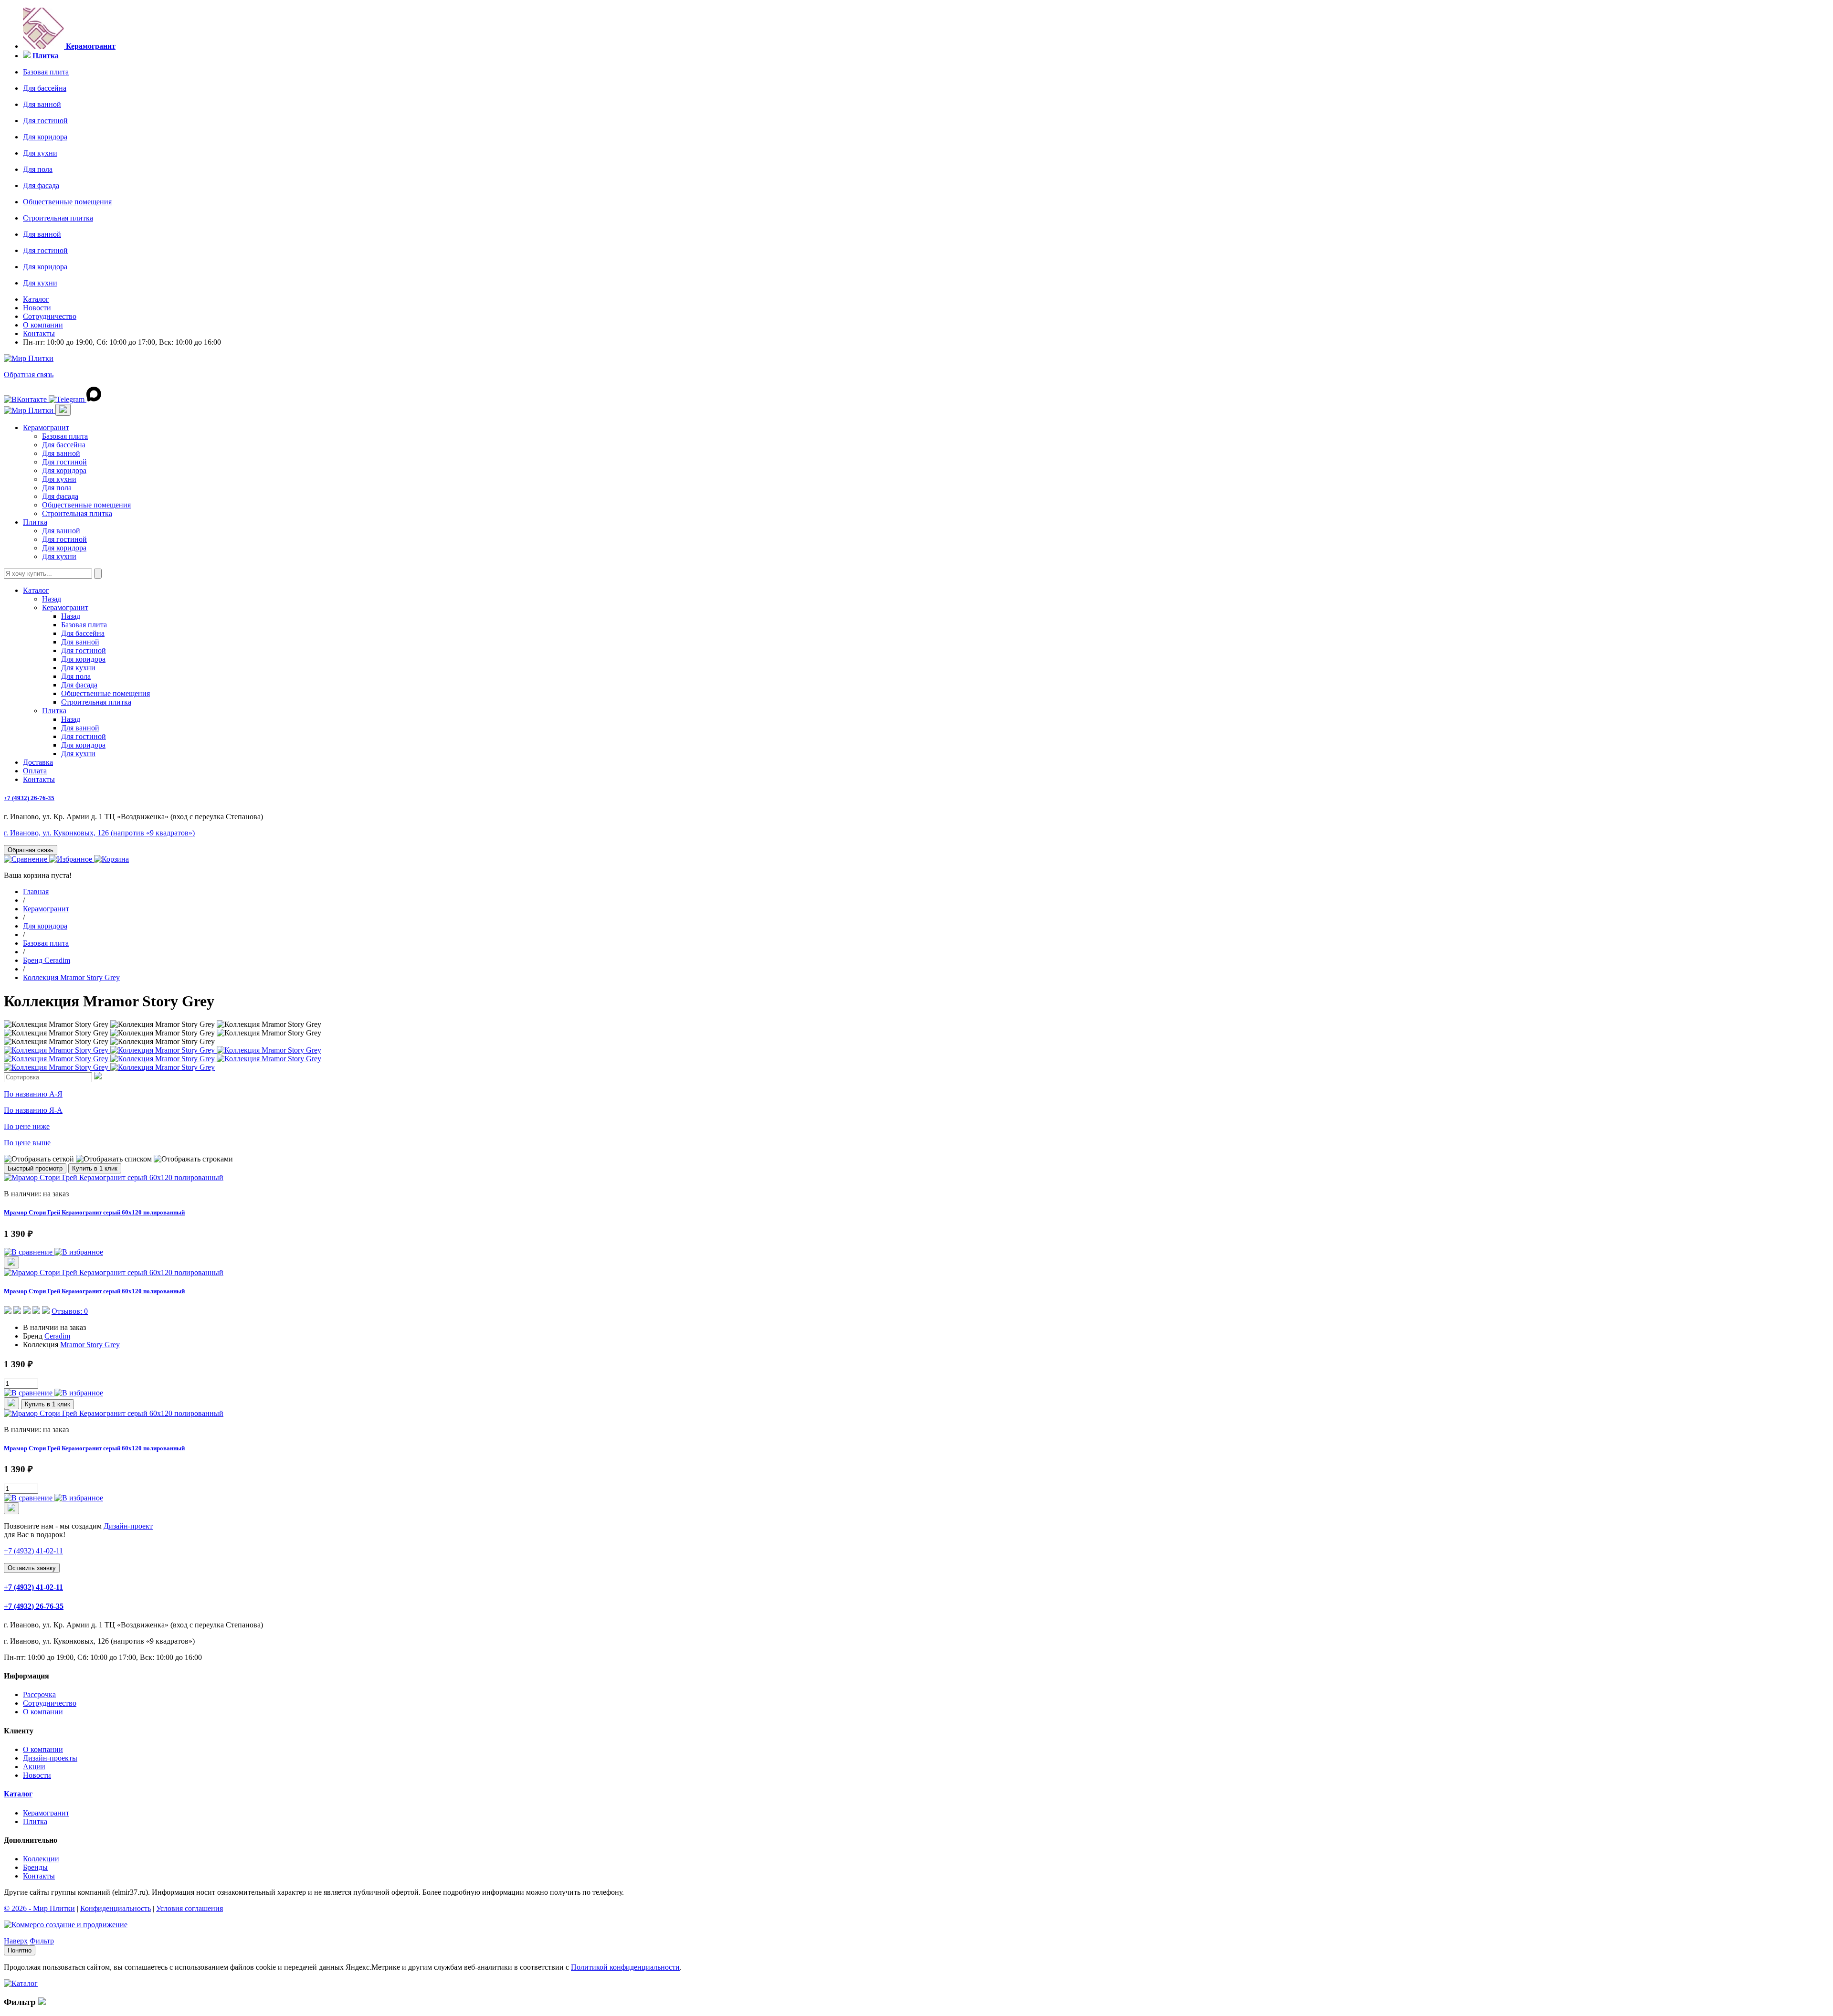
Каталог (36, 299)
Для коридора (45, 137)
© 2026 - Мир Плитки (39, 1908)
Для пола (38, 169)
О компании (43, 325)
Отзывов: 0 (70, 1311)
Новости (37, 308)
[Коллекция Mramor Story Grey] (57, 1050)
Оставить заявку (32, 1568)
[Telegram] (68, 399)
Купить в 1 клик (95, 1168)
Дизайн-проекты (50, 1758)
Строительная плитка (58, 218)
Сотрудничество (50, 316)
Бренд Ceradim (47, 960)
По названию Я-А (33, 1110)
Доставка (38, 762)
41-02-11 (33, 1551)
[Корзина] (111, 859)
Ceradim (57, 1336)
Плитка (35, 522)
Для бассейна (45, 88)
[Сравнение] (26, 859)
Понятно (20, 1950)
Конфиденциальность (116, 1908)
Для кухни (40, 153)
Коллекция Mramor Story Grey (71, 977)
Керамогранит (46, 427)
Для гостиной (45, 121)
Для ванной (42, 104)
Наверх (16, 1941)
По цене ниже (27, 1126)
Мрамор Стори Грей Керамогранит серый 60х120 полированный (94, 1212)
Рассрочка (39, 1694)
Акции (34, 1767)
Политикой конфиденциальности (625, 1967)
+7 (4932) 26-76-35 (29, 798)
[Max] (94, 399)
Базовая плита (46, 72)
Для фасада (41, 185)
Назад (52, 599)
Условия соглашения (190, 1908)
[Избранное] (72, 859)
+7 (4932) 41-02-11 (33, 1587)
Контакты (39, 333)
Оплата (35, 771)
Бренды (35, 1867)
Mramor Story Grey (90, 1345)
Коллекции (41, 1859)
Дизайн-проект (128, 1526)
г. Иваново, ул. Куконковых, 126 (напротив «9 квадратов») (99, 833)
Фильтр (42, 1941)
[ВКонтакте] (26, 399)
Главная (36, 892)
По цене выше (27, 1143)
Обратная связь (29, 375)
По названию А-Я (33, 1094)
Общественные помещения (67, 202)
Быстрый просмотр (35, 1168)
